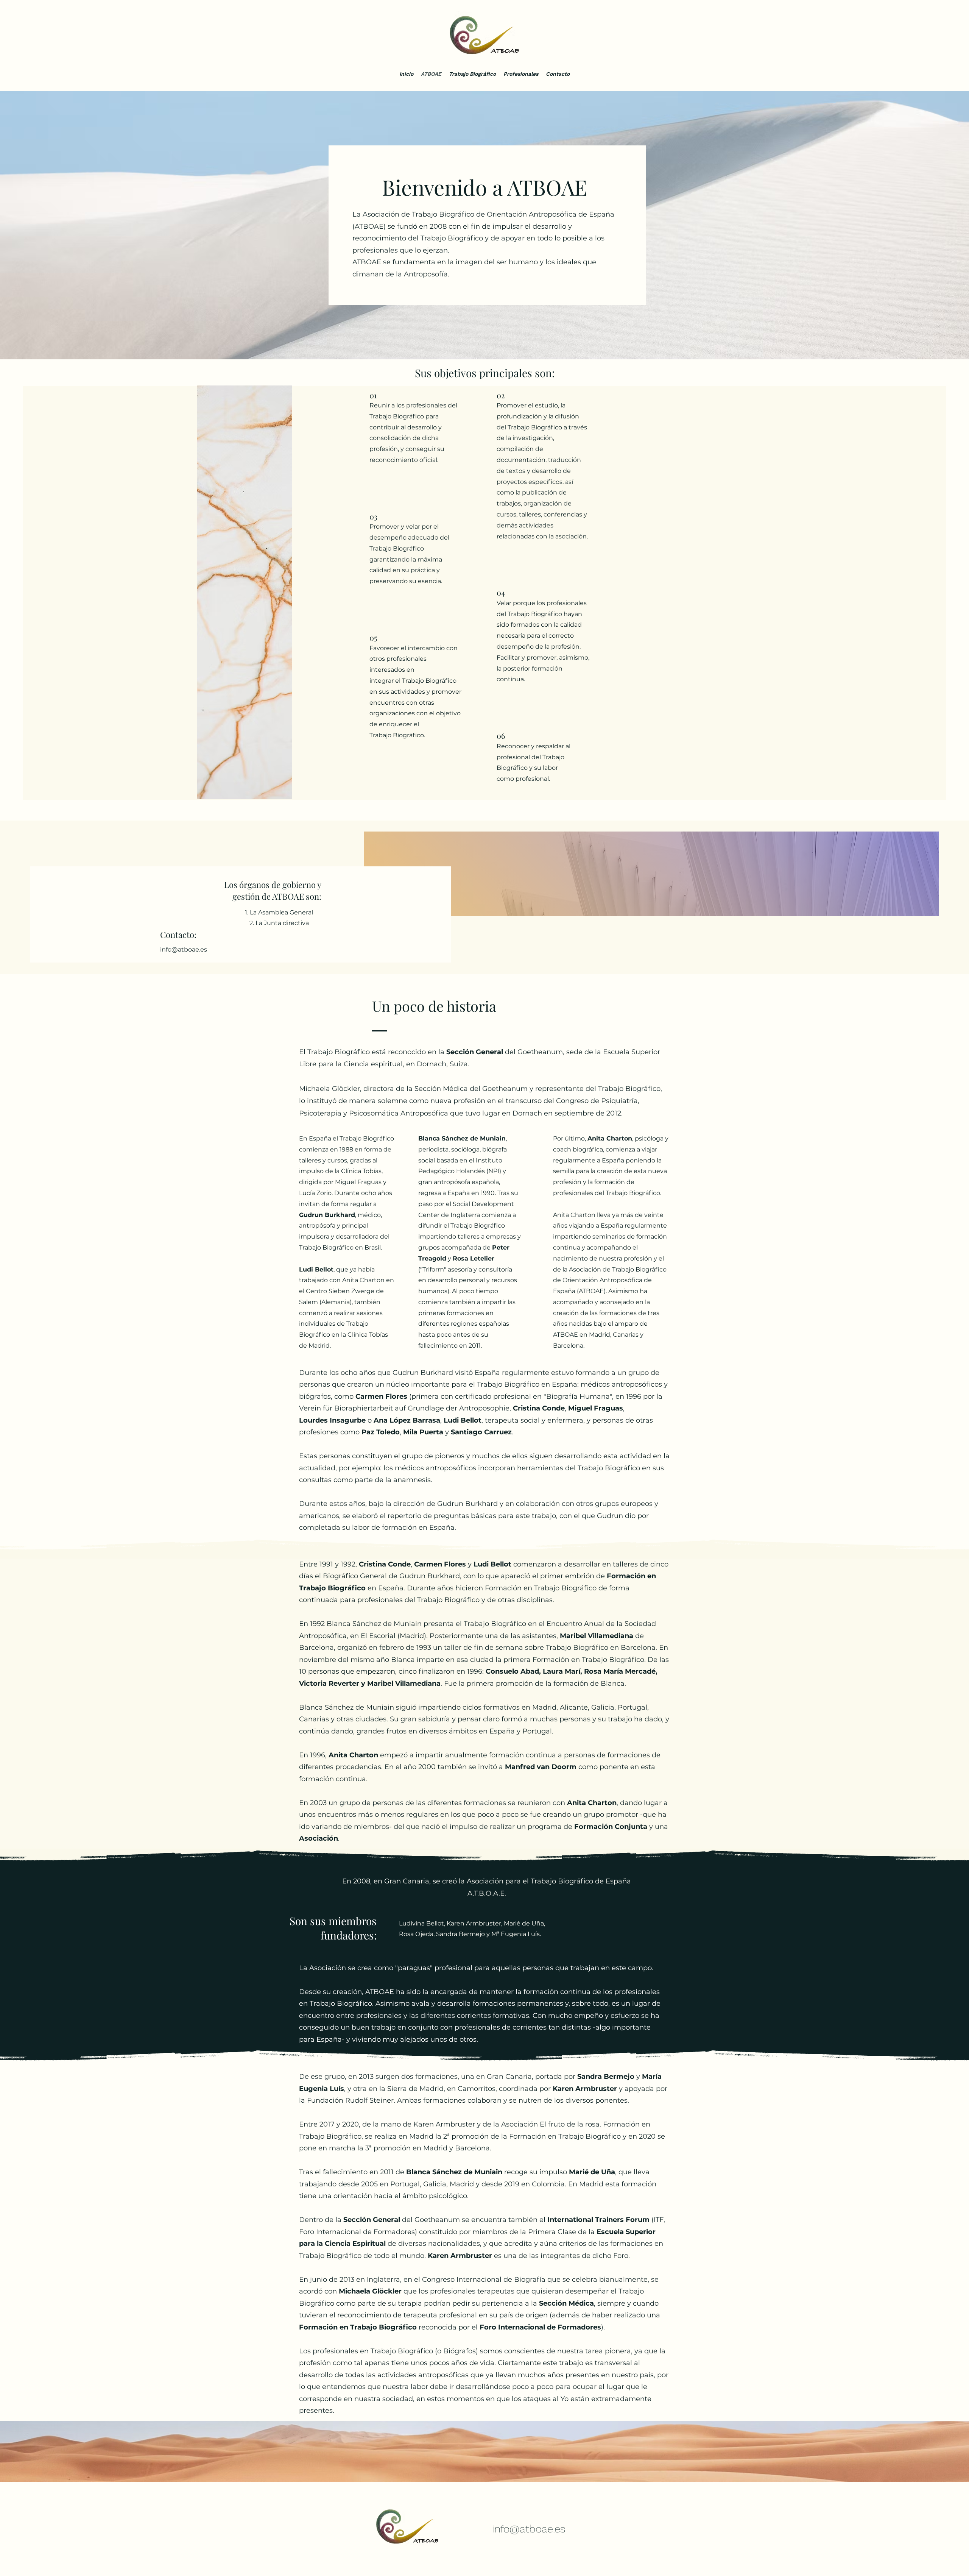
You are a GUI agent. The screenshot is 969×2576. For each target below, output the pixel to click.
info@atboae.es (184, 949)
